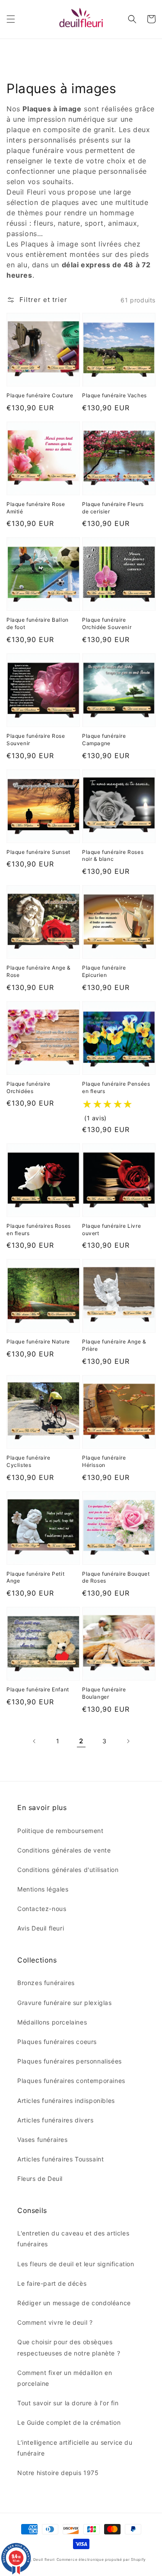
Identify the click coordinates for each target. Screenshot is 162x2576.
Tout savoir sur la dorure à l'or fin (68, 2403)
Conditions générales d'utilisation (68, 1870)
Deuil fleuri (44, 2560)
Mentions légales (43, 1889)
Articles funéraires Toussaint (60, 2159)
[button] (11, 19)
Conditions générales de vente (64, 1850)
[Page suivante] (128, 1741)
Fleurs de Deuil (40, 2179)
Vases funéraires (43, 2140)
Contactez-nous (42, 1909)
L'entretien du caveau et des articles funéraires (73, 2239)
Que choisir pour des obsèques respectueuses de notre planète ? (69, 2347)
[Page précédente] (35, 1741)
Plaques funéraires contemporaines (71, 2081)
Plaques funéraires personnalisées (70, 2061)
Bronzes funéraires (46, 1983)
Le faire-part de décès (52, 2283)
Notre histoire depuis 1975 (58, 2473)
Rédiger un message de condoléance (74, 2303)
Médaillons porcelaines (52, 2022)
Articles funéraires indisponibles (66, 2101)
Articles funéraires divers (56, 2120)
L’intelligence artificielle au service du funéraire (75, 2448)
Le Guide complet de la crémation (69, 2422)
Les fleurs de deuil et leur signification (76, 2264)
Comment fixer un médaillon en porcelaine (65, 2378)
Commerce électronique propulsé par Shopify (101, 2560)
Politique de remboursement (60, 1831)
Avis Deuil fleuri (41, 1928)
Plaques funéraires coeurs (57, 2042)
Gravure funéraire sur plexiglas (65, 2003)
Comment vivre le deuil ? (55, 2322)
